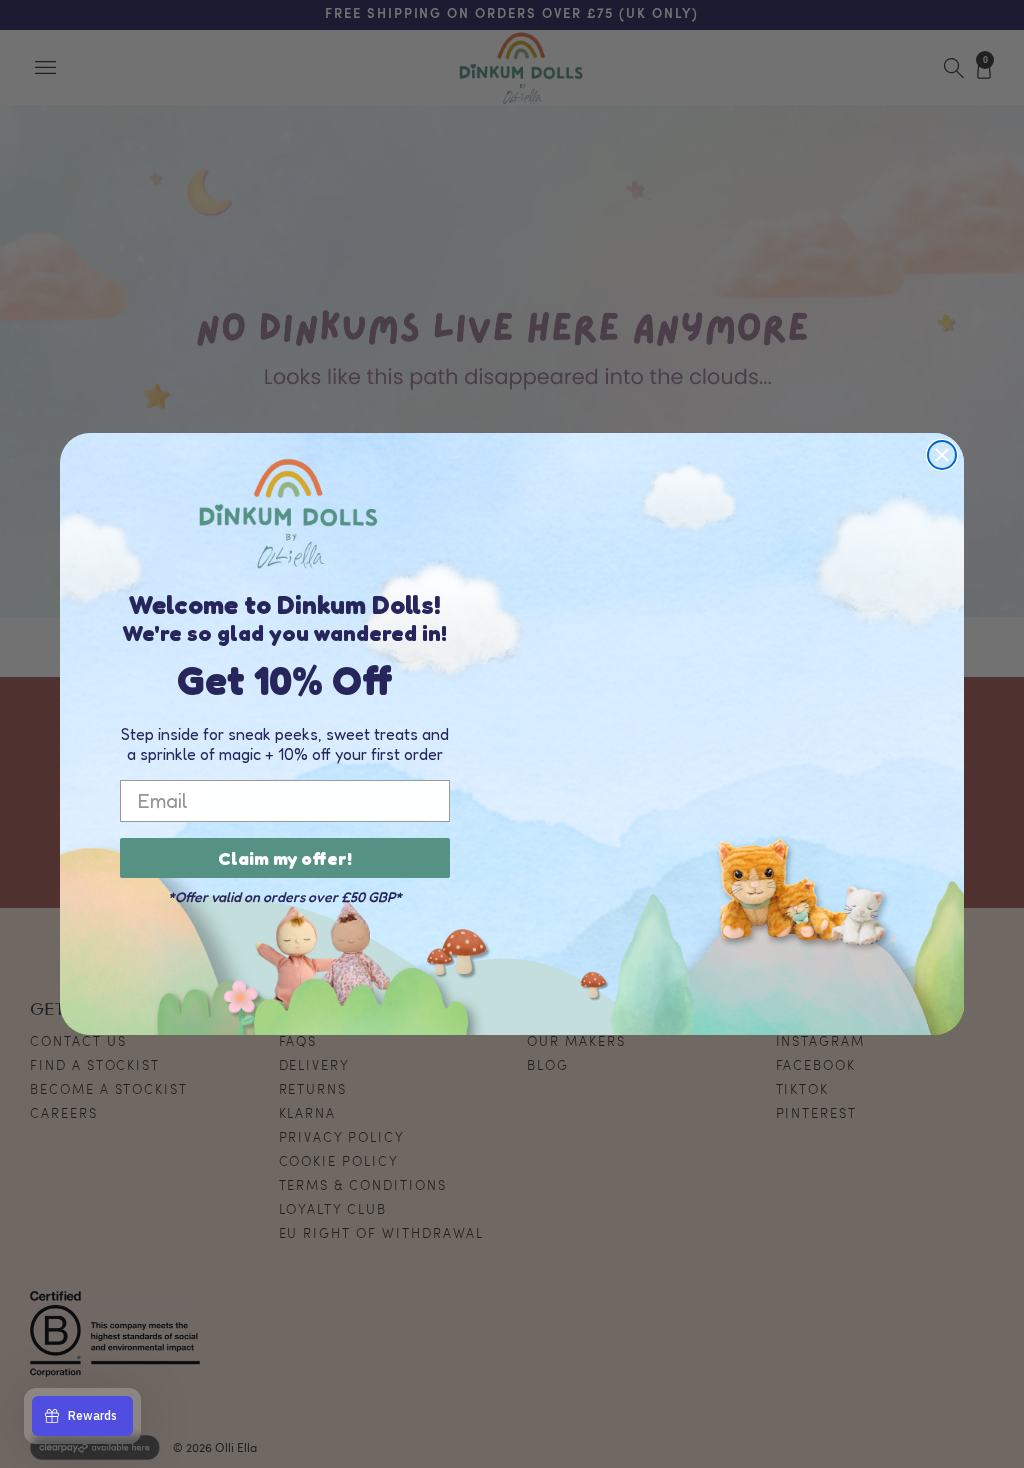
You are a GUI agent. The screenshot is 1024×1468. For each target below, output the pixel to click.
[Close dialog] (942, 455)
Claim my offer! (285, 858)
